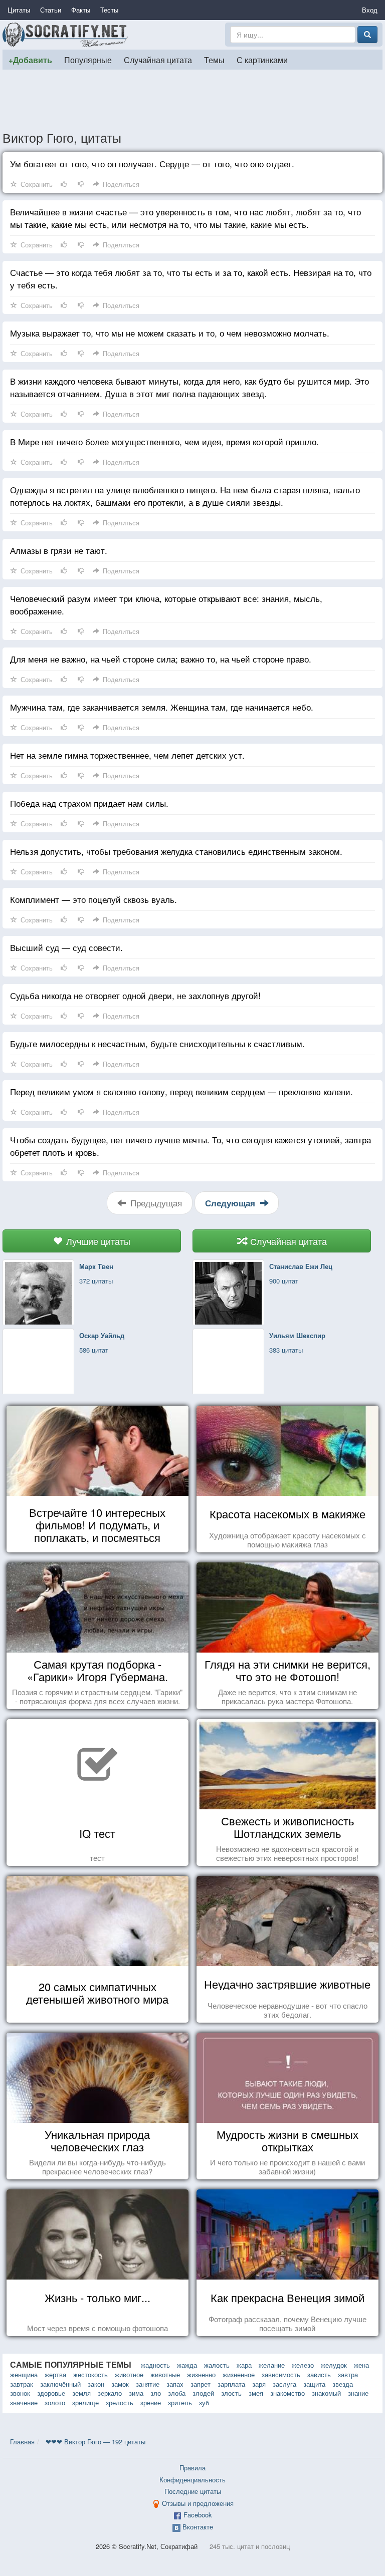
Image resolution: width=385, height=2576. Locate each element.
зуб (204, 2402)
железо (303, 2365)
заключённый (60, 2384)
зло (156, 2393)
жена (361, 2365)
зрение (151, 2402)
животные (165, 2374)
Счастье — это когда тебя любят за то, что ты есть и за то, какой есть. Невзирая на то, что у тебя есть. (191, 278)
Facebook (198, 2515)
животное (129, 2374)
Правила (192, 2468)
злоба (177, 2393)
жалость (217, 2365)
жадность (155, 2365)
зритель (180, 2402)
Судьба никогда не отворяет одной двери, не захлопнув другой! (135, 995)
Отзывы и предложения (198, 2503)
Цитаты (19, 10)
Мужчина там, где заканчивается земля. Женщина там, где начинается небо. (162, 707)
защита (314, 2384)
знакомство (287, 2393)
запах (175, 2384)
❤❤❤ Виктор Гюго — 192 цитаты (95, 2442)
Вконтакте (198, 2527)
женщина (24, 2374)
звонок (20, 2393)
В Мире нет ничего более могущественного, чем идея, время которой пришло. (164, 441)
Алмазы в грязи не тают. (59, 550)
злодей (203, 2393)
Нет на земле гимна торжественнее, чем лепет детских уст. (127, 755)
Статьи (51, 10)
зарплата (231, 2384)
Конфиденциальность (192, 2480)
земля (81, 2393)
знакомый (326, 2393)
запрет (201, 2384)
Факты (81, 10)
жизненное (239, 2374)
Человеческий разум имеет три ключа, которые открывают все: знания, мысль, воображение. (166, 604)
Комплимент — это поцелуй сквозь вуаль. (93, 899)
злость (231, 2393)
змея (256, 2393)
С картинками (262, 60)
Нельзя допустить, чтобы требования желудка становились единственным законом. (176, 851)
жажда (187, 2365)
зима (136, 2393)
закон (96, 2384)
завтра (348, 2374)
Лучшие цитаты (97, 1241)
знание (358, 2393)
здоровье (51, 2393)
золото (55, 2402)
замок (120, 2384)
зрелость (120, 2402)
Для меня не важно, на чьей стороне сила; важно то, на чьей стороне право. (161, 659)
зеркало (110, 2393)
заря (259, 2384)
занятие (148, 2384)
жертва (55, 2374)
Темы (214, 60)
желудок (334, 2365)
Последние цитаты (193, 2491)
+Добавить (30, 60)
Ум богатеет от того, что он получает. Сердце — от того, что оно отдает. (152, 164)
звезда (343, 2384)
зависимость (281, 2374)
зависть (319, 2374)
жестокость (90, 2374)
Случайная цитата (158, 60)
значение (24, 2402)
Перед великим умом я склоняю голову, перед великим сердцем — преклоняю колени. (181, 1091)
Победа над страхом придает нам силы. (89, 803)
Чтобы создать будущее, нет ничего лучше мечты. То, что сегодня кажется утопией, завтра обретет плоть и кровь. (190, 1146)
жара (244, 2365)
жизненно (201, 2374)
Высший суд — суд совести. (66, 947)
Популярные (88, 60)
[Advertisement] (192, 100)
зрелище (85, 2402)
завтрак (22, 2384)
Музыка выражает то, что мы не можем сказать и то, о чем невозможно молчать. (170, 333)
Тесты (109, 10)
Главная (22, 2442)
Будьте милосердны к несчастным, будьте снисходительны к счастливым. (157, 1043)
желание (272, 2365)
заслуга (284, 2384)
